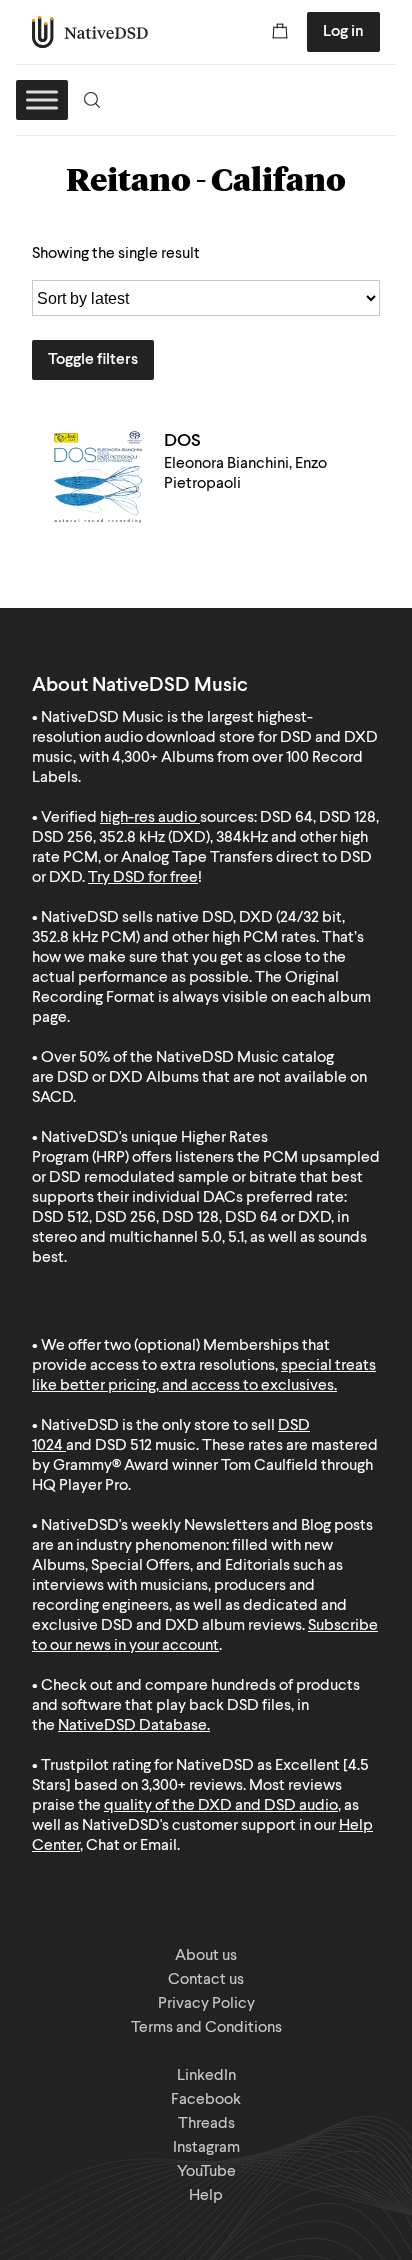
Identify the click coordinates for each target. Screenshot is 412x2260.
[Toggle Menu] (42, 99)
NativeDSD (90, 32)
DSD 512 (123, 1446)
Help (206, 2196)
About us (206, 1956)
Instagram (206, 2148)
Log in (343, 32)
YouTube (206, 2172)
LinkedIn (206, 2076)
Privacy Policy (206, 2004)
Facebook (206, 2100)
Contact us (206, 1980)
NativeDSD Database (132, 1726)
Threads (206, 2124)
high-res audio (148, 818)
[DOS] (98, 478)
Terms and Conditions (206, 2028)
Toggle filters (93, 360)
